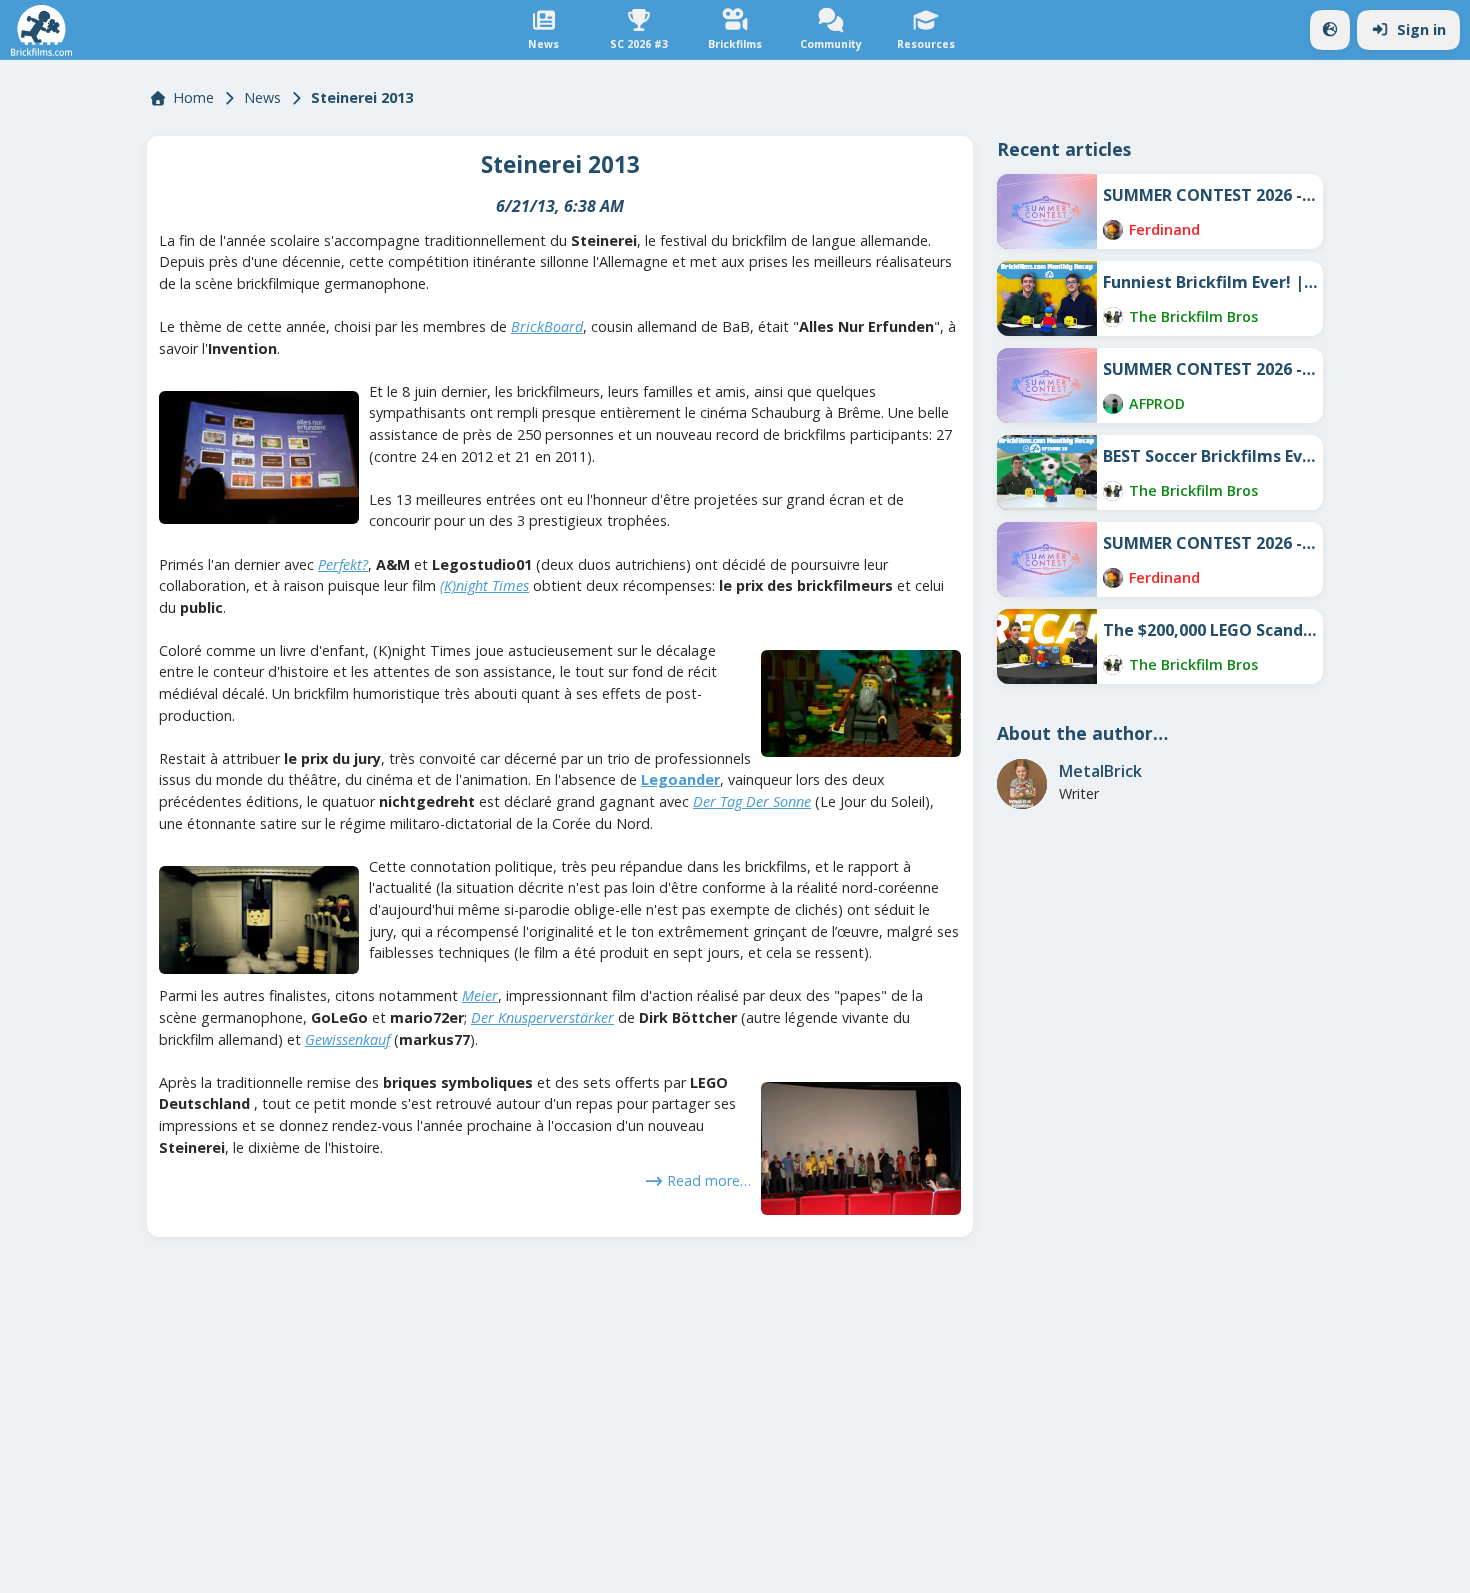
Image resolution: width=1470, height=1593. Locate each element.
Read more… (709, 1180)
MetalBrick (1100, 771)
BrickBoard (547, 326)
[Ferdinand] (1113, 230)
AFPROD (1157, 403)
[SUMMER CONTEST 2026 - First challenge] (1047, 559)
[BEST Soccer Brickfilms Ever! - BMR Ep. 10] (1047, 472)
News (262, 97)
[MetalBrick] (1022, 784)
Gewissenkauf (347, 1039)
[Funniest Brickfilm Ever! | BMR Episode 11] (1047, 298)
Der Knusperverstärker (542, 1017)
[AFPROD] (1113, 404)
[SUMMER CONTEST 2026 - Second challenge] (1047, 385)
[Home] (41, 30)
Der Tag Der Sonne (752, 801)
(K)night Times (484, 585)
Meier (480, 995)
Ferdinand (1164, 229)
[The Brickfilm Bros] (1113, 317)
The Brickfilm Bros (1193, 316)
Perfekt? (343, 564)
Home (193, 97)
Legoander (680, 779)
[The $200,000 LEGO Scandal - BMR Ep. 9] (1047, 646)
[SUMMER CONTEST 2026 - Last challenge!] (1047, 211)
